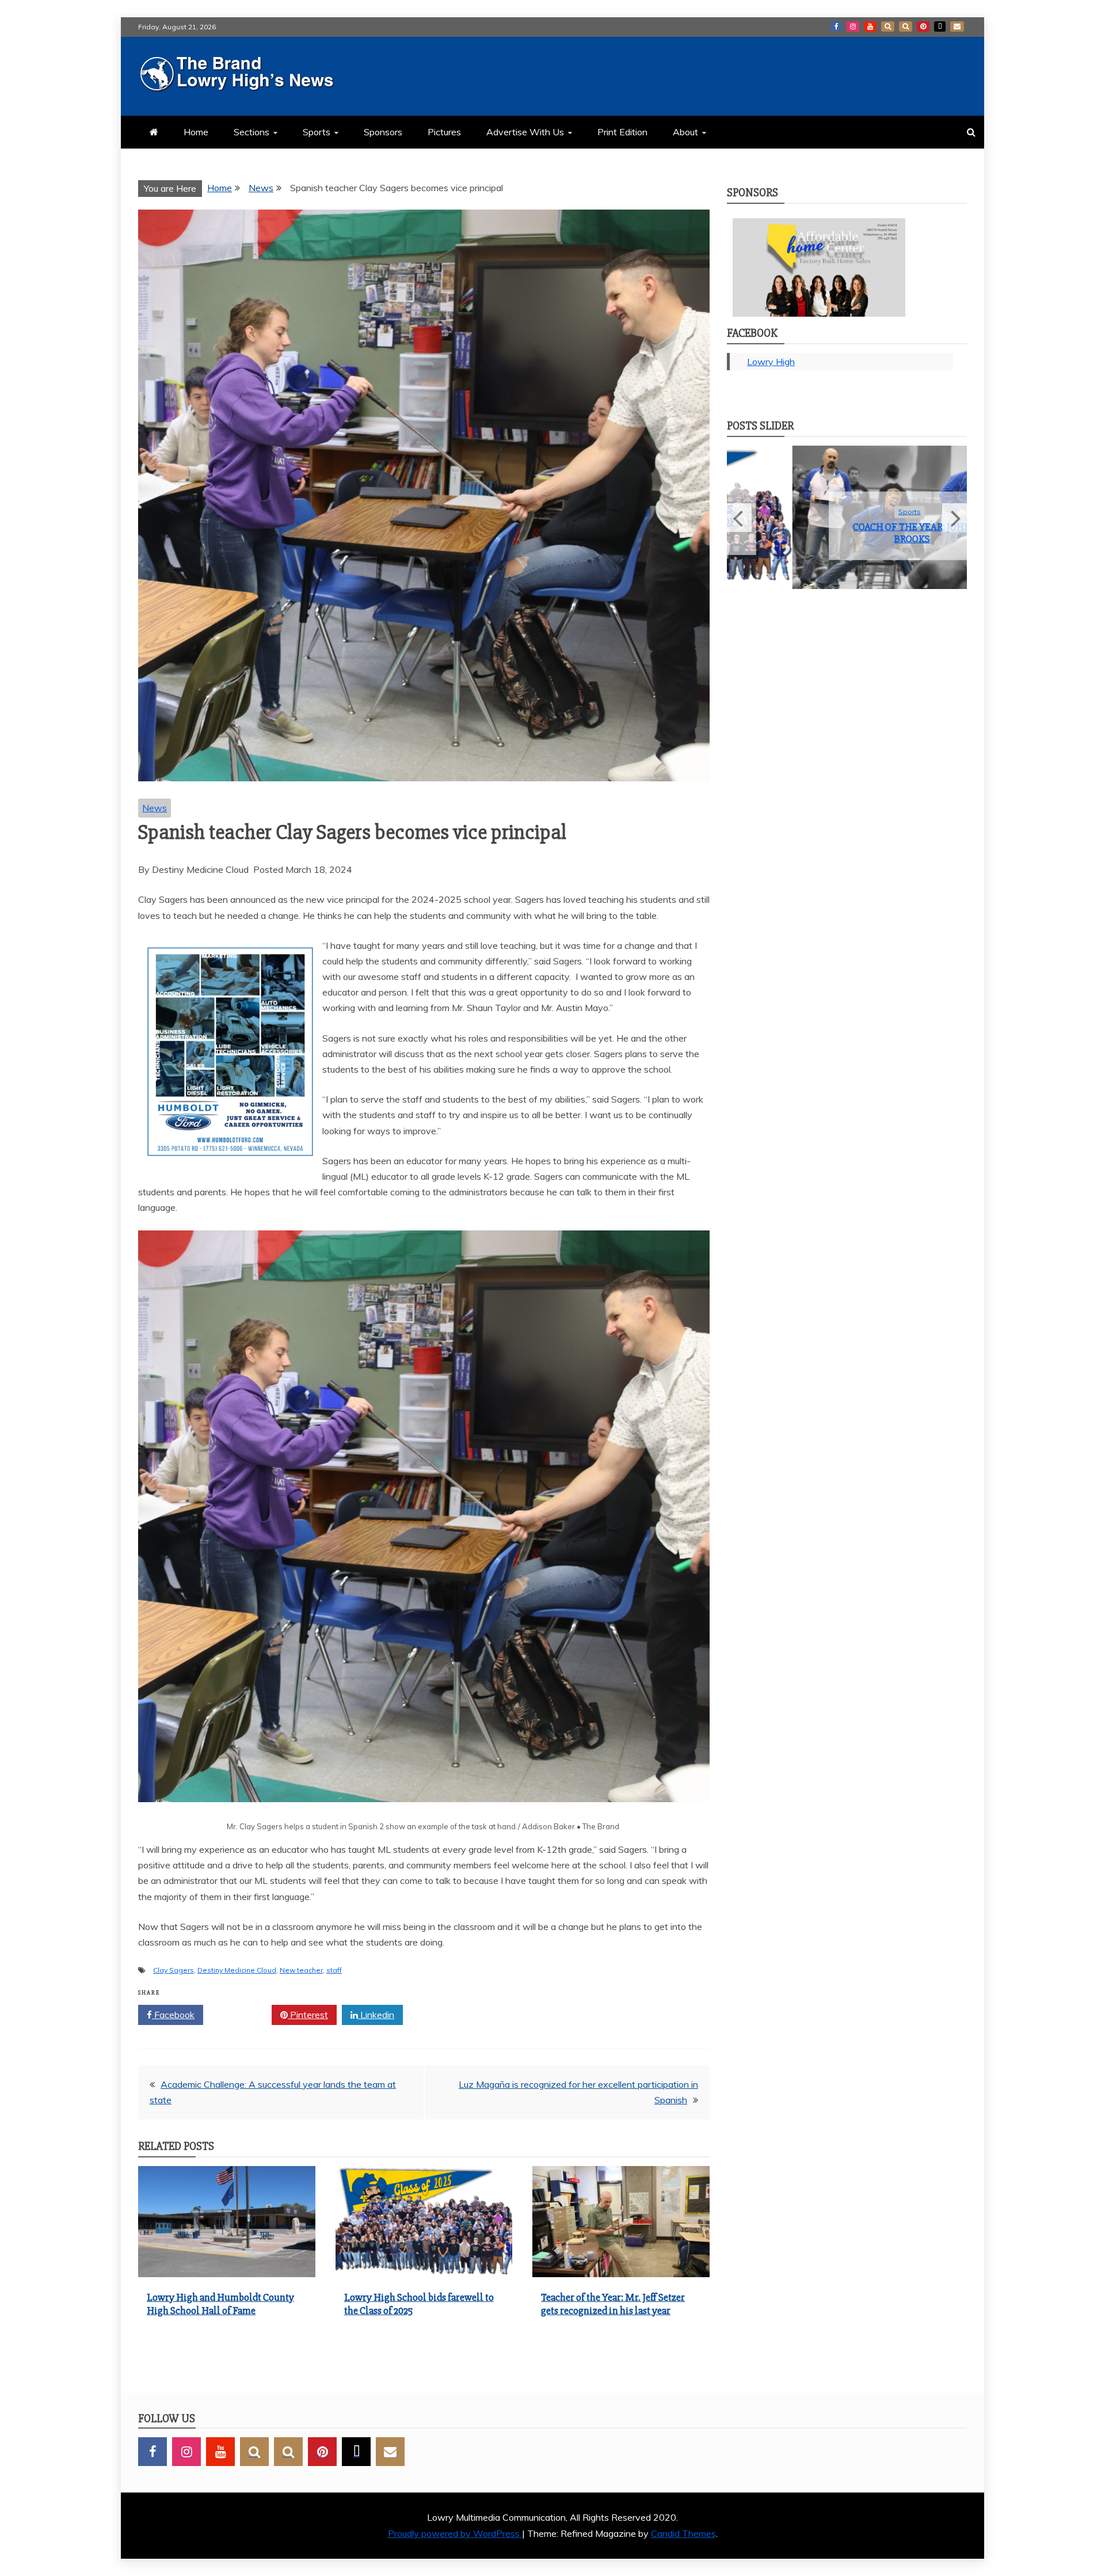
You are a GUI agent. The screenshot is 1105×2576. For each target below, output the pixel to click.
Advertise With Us (525, 132)
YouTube (870, 26)
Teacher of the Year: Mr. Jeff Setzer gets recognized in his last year (613, 2304)
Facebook (836, 26)
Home (196, 132)
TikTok (940, 26)
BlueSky (906, 26)
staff (334, 1970)
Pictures (444, 132)
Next (955, 526)
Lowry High (771, 362)
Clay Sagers (174, 1970)
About (685, 132)
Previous (739, 526)
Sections (252, 132)
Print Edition (622, 132)
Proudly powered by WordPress (455, 2533)
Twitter (241, 2015)
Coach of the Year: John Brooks (847, 533)
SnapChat (888, 26)
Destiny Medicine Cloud (237, 1970)
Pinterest (923, 26)
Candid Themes (683, 2533)
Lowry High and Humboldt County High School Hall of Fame (220, 2304)
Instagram (853, 26)
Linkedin (376, 2015)
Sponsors (383, 132)
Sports (317, 132)
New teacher (301, 1970)
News (155, 808)
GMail (957, 26)
